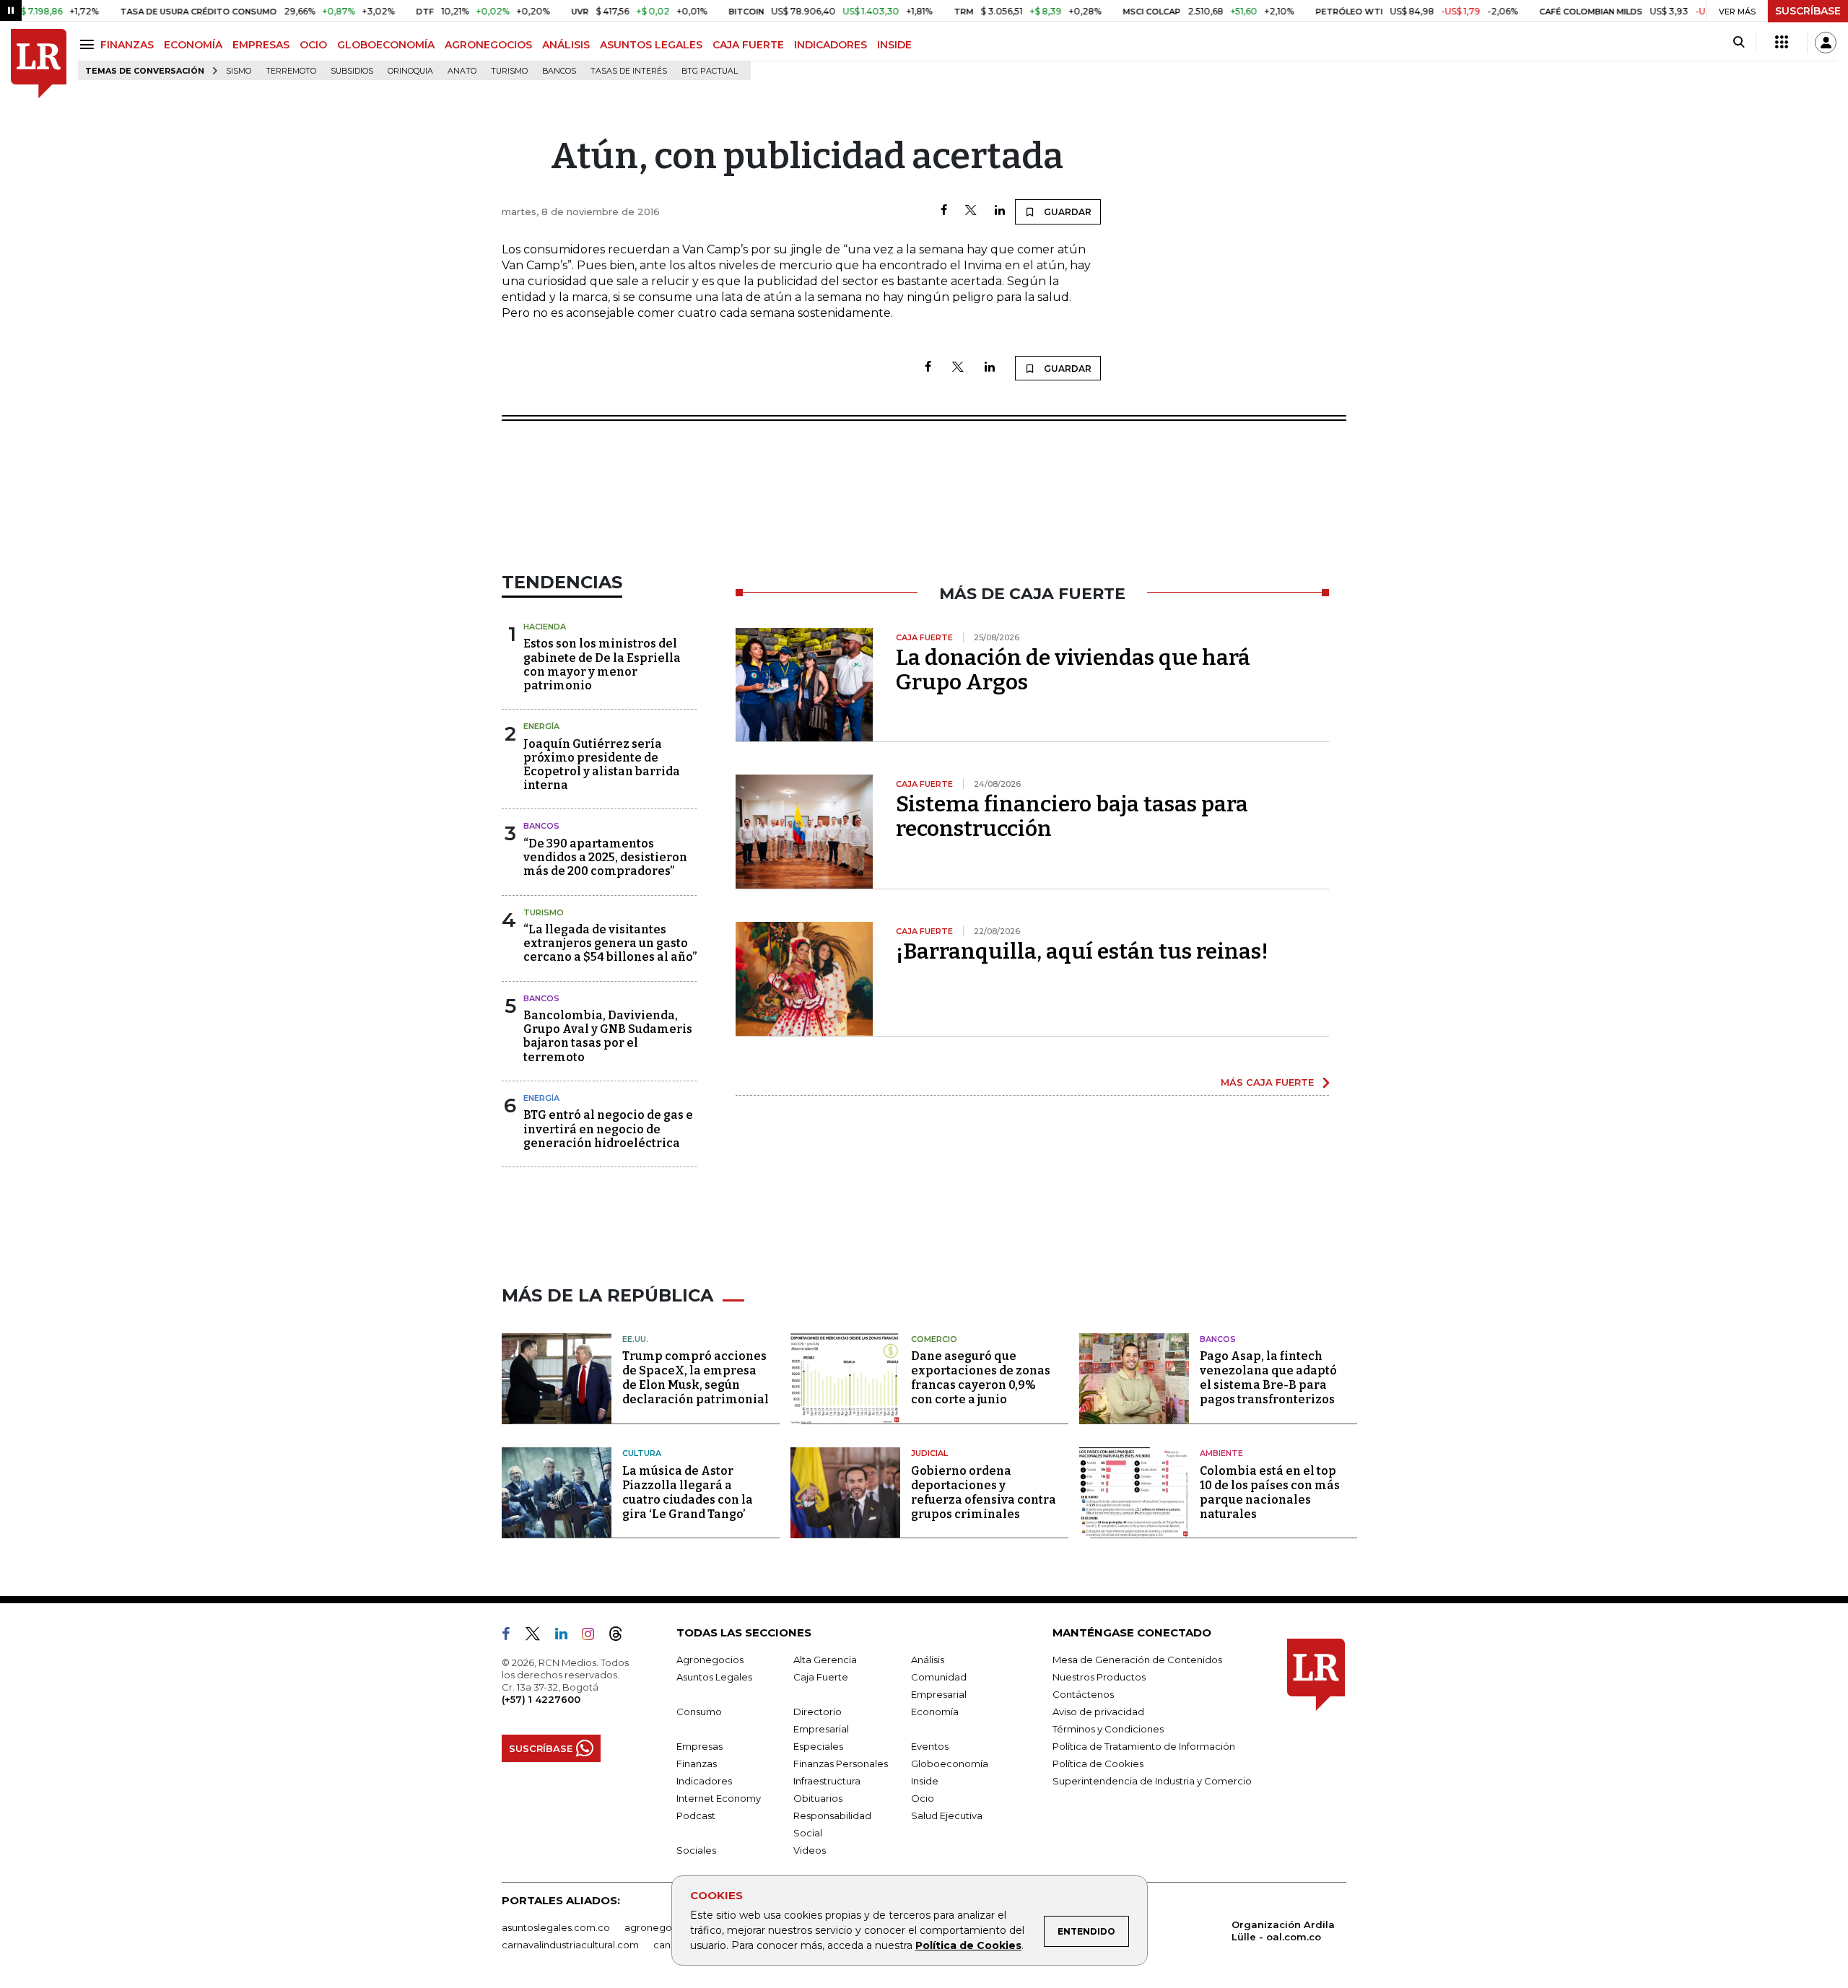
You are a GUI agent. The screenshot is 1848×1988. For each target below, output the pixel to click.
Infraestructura (827, 1781)
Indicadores (704, 1781)
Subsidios (352, 71)
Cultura (642, 1453)
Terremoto (291, 71)
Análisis (928, 1660)
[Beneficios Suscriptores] (1782, 43)
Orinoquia (410, 71)
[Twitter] (971, 211)
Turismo (509, 71)
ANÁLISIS (566, 45)
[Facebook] (944, 211)
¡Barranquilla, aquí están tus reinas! (1082, 951)
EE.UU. (635, 1339)
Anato (462, 71)
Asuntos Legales (714, 1677)
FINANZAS (127, 45)
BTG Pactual (710, 71)
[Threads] (622, 1636)
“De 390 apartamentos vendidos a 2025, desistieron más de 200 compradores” (605, 857)
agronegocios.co (665, 1927)
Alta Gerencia (825, 1660)
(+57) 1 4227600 (541, 1699)
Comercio (934, 1339)
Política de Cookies (968, 1945)
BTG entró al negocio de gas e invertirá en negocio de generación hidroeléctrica (608, 1129)
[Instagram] (594, 1636)
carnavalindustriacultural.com (570, 1945)
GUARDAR (1067, 212)
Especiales (818, 1746)
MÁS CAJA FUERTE (1267, 1082)
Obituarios (818, 1798)
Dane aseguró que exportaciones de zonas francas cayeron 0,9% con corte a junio (981, 1378)
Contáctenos (1083, 1694)
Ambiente (1221, 1453)
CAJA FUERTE (748, 45)
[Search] (1739, 43)
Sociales (696, 1850)
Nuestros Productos (1099, 1677)
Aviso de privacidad (1098, 1712)
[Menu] (89, 44)
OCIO (313, 45)
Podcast (696, 1815)
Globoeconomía (950, 1764)
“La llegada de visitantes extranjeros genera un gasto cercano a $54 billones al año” (610, 943)
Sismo (239, 71)
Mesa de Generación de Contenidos (1137, 1660)
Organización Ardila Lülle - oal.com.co (1283, 1931)
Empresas (699, 1746)
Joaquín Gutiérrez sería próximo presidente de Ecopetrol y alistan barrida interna (602, 765)
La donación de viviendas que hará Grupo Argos (1073, 670)
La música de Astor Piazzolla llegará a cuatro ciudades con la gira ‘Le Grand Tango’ (688, 1492)
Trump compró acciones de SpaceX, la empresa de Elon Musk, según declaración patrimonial (696, 1378)
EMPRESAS (261, 45)
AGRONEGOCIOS (488, 45)
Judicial (929, 1453)
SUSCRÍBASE (1808, 11)
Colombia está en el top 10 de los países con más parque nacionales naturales (1270, 1492)
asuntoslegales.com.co (556, 1927)
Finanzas (697, 1764)
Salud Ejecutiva (947, 1815)
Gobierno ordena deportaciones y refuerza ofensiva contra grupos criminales (984, 1492)
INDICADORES (831, 45)
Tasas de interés (629, 71)
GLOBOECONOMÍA (386, 45)
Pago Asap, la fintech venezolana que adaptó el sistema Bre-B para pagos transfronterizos (1268, 1378)
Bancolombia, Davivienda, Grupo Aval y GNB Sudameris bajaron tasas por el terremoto (608, 1036)
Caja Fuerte (821, 1677)
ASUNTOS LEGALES (651, 45)
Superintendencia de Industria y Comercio (1152, 1781)
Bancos (559, 71)
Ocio (923, 1798)
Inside (925, 1781)
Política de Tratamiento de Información (1144, 1746)
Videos (810, 1850)
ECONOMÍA (193, 45)
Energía (541, 726)
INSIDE (894, 45)
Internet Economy (719, 1798)
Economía (935, 1712)
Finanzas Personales (841, 1764)
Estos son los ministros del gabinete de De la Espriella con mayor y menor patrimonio (602, 664)
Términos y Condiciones (1108, 1729)
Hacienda (545, 627)
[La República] (39, 64)
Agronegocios (710, 1660)
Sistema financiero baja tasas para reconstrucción (1072, 816)
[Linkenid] (567, 1636)
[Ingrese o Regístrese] (1826, 43)
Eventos (930, 1746)
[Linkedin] (1000, 211)
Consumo (699, 1712)
